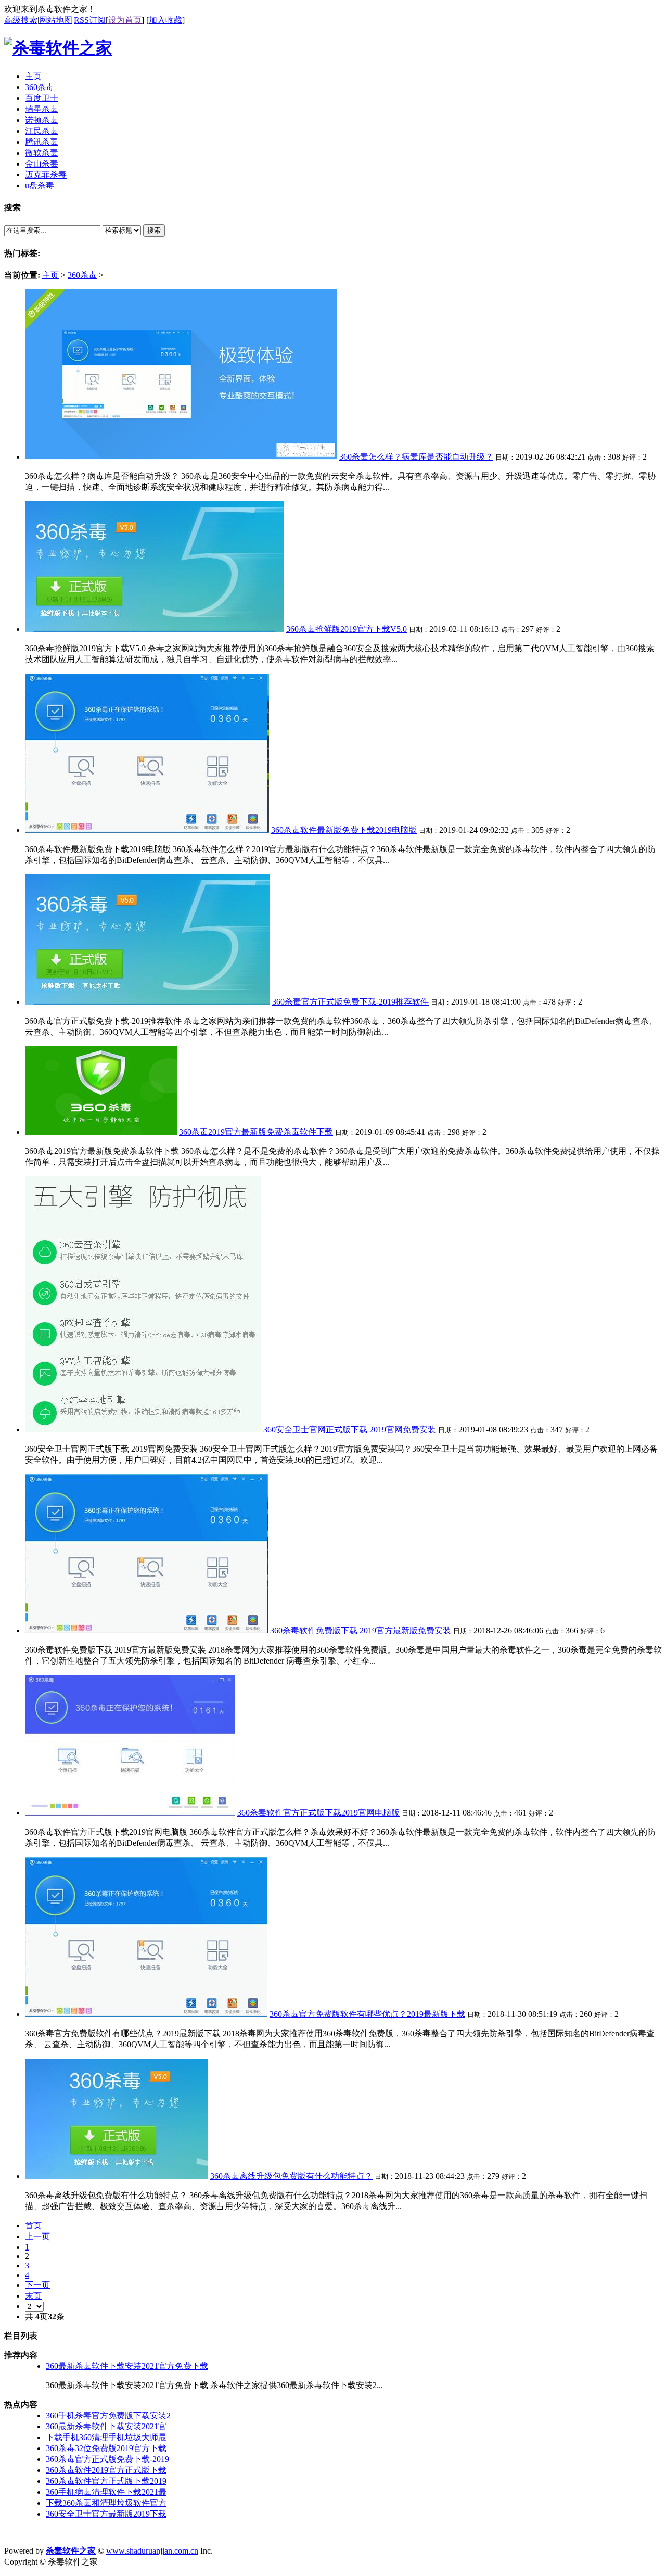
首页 (33, 2225)
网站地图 (56, 20)
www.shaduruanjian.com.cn (152, 2551)
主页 (50, 275)
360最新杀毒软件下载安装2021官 (106, 2426)
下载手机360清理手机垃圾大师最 (106, 2437)
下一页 (37, 2285)
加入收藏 (165, 20)
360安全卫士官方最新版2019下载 (106, 2514)
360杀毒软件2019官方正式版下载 (106, 2470)
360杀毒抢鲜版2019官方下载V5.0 (347, 629)
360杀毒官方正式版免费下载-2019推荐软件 (350, 1002)
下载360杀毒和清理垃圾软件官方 (106, 2503)
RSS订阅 (90, 20)
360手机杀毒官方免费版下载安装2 (108, 2415)
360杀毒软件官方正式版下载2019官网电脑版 (318, 1813)
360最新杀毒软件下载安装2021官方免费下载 (127, 2366)
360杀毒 (82, 275)
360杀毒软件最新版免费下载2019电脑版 (344, 830)
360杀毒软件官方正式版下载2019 (106, 2481)
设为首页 (125, 20)
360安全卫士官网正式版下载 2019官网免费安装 (350, 1430)
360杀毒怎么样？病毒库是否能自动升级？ (416, 457)
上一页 (37, 2236)
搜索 (154, 230)
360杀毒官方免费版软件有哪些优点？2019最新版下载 (367, 2014)
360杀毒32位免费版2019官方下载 (106, 2448)
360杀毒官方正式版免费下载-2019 (107, 2459)
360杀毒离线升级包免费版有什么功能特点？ (291, 2176)
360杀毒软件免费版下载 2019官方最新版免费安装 (361, 1630)
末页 (33, 2296)
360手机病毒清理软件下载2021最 (106, 2492)
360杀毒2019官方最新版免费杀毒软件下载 (256, 1132)
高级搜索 (21, 20)
